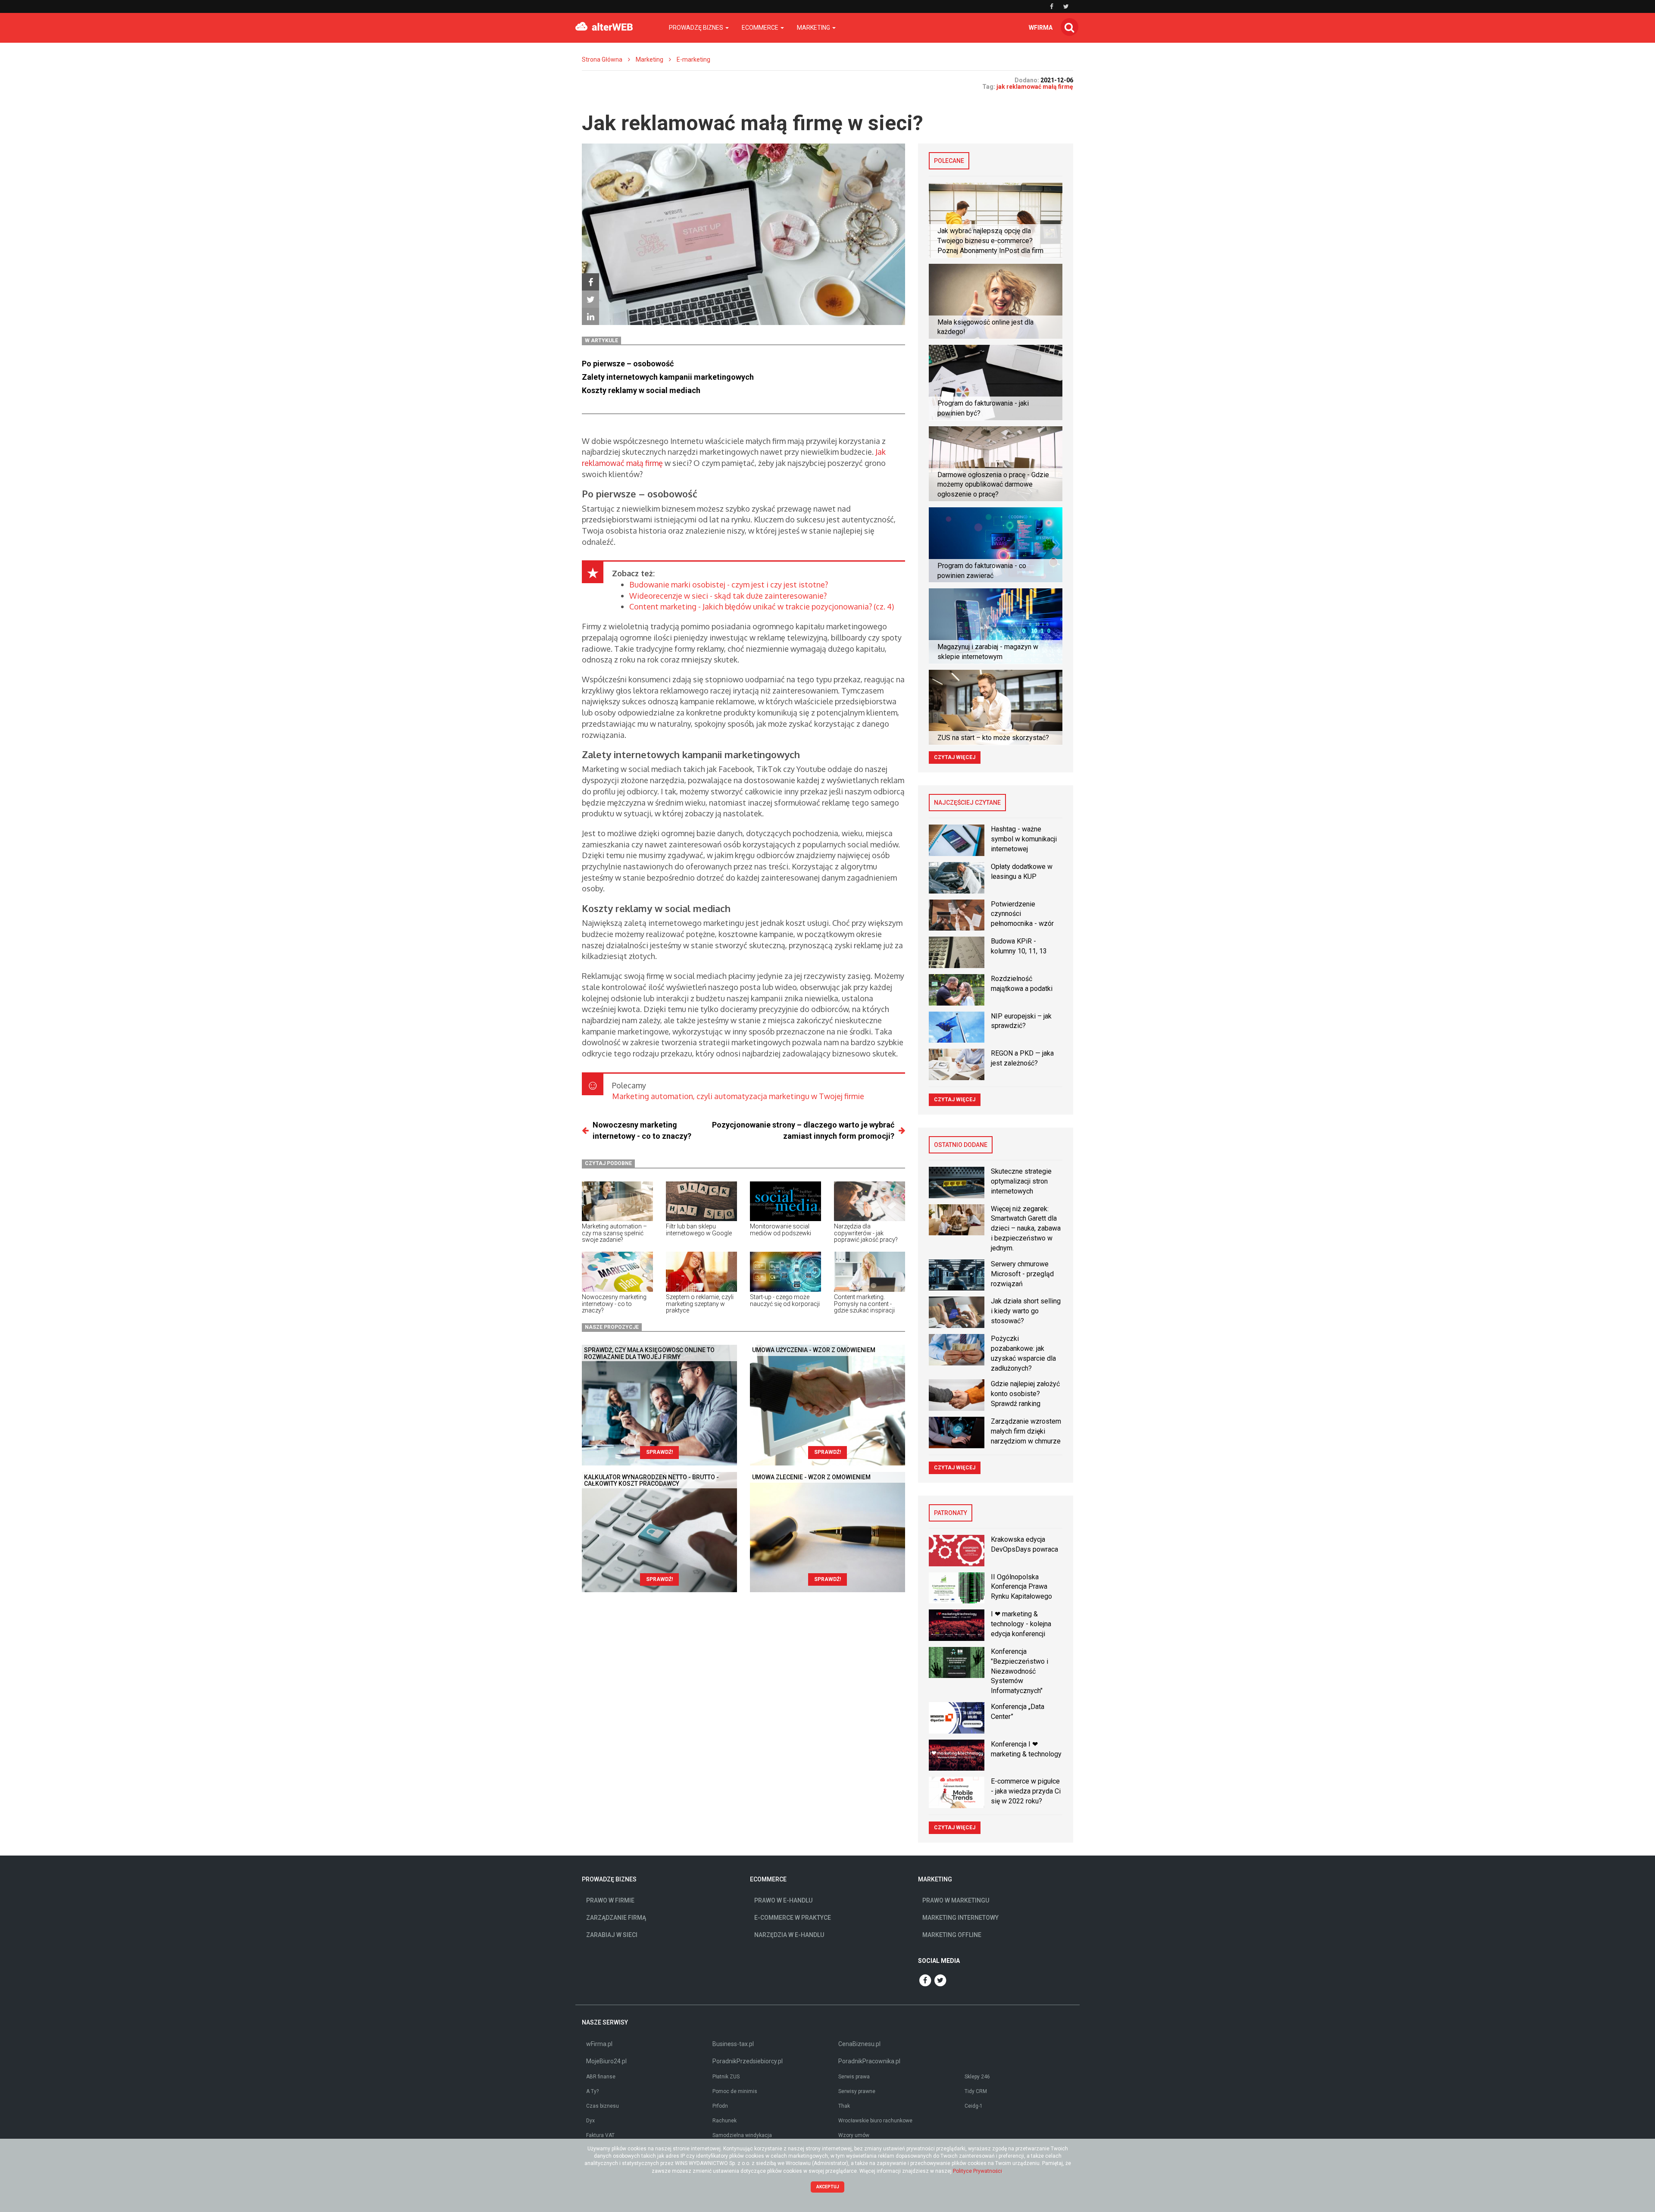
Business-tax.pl (733, 2044)
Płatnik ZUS (726, 2077)
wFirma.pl (599, 2044)
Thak (844, 2106)
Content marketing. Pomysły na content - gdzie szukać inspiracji (864, 1304)
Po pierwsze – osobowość (628, 364)
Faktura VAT (600, 2135)
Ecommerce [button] (761, 28)
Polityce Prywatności (977, 2171)
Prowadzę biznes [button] (697, 28)
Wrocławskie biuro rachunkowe (875, 2121)
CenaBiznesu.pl (859, 2044)
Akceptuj (828, 2187)
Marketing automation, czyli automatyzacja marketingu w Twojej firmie (738, 1096)
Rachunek (724, 2121)
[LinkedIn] (590, 316)
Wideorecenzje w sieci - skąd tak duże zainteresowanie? (728, 596)
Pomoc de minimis (735, 2091)
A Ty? (592, 2091)
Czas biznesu (603, 2106)
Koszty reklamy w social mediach (641, 390)
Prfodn (720, 2106)
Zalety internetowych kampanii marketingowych (668, 377)
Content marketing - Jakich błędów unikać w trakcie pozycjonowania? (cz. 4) (762, 606)
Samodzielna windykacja (742, 2135)
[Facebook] (590, 282)
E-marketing (693, 59)
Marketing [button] (814, 28)
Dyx (590, 2121)
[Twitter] (590, 299)
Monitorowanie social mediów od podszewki (781, 1229)
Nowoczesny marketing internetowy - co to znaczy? (614, 1304)
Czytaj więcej (955, 757)
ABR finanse (601, 2077)
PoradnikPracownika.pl (869, 2061)
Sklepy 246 (977, 2077)
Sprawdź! (659, 1452)
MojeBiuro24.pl (606, 2061)
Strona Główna (602, 59)
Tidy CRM (976, 2091)
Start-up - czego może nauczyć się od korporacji (785, 1300)
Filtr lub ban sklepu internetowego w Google (699, 1229)
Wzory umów (854, 2135)
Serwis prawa (854, 2077)
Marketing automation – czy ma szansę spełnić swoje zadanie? (614, 1233)
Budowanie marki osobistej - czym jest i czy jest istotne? (729, 584)
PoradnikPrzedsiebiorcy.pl (748, 2061)
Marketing (650, 59)
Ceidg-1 (974, 2106)
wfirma (1041, 28)
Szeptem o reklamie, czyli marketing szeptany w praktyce (700, 1304)
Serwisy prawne (857, 2091)
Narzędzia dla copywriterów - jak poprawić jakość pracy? (866, 1233)
